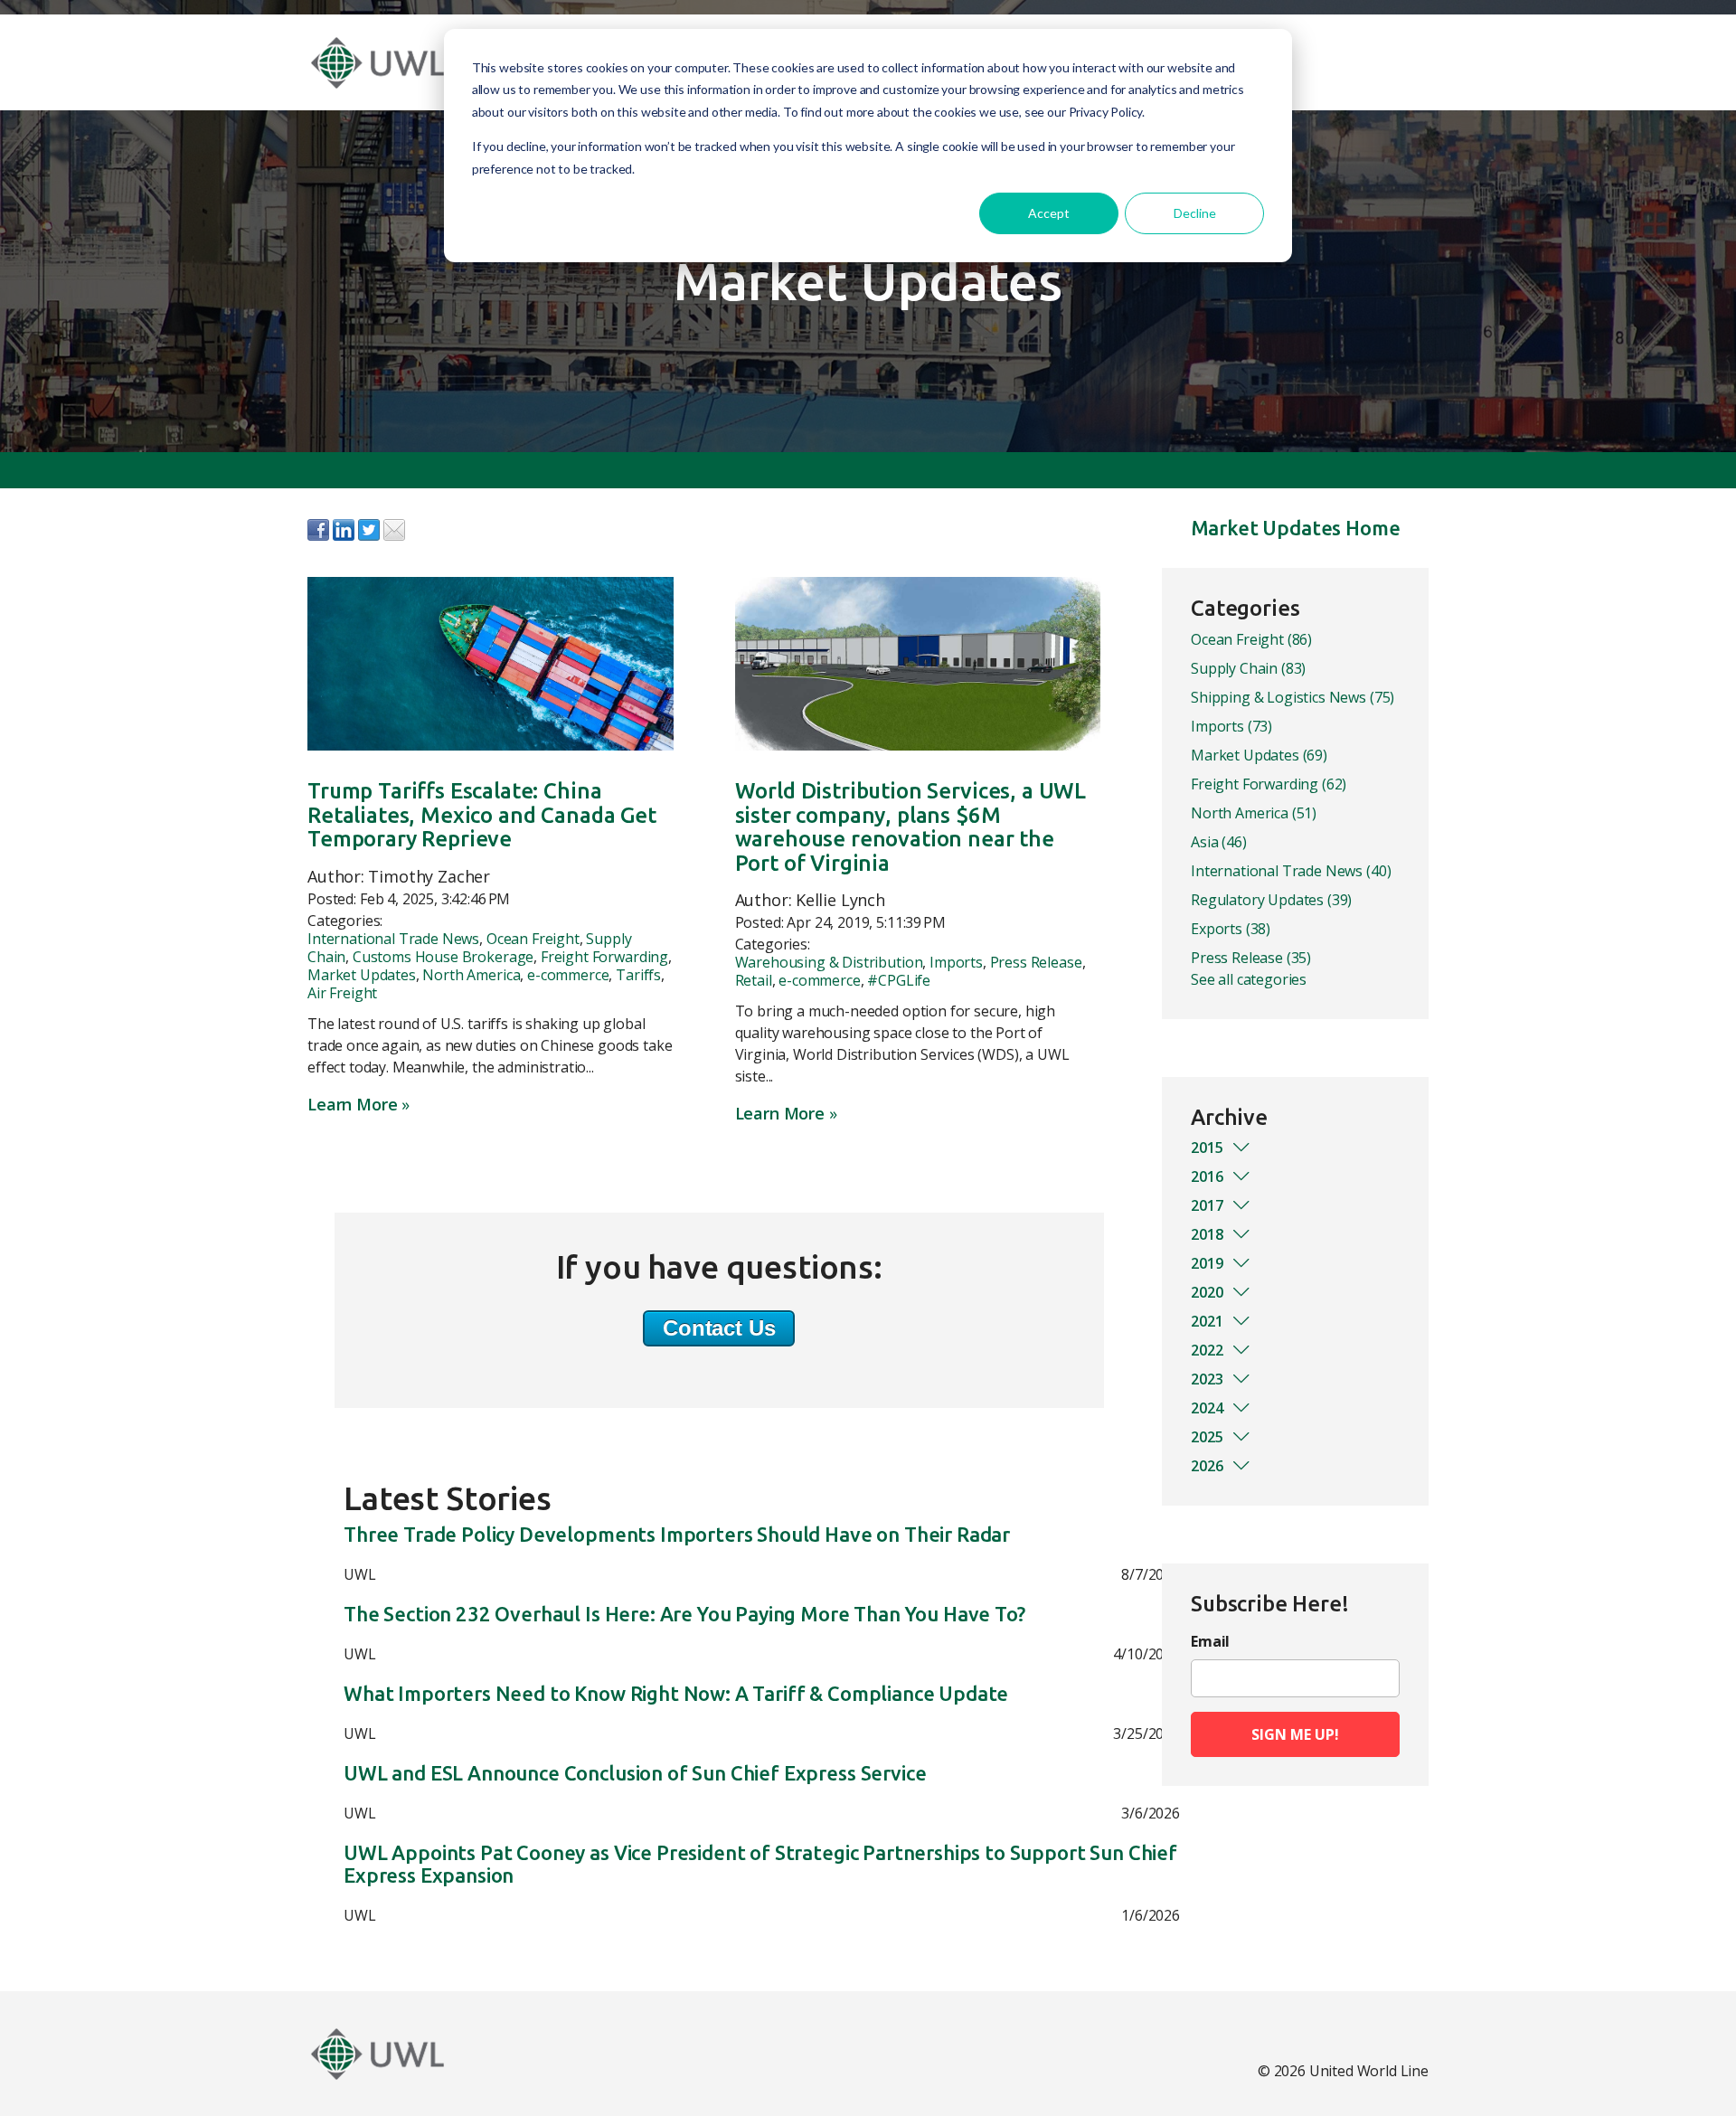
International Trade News (393, 939)
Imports (956, 962)
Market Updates (362, 975)
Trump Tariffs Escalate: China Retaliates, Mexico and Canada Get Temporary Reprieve (482, 815)
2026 (1207, 1466)
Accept (1049, 213)
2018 (1207, 1234)
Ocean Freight (533, 939)
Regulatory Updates (1271, 900)
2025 (1207, 1437)
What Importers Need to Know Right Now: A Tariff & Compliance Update (676, 1694)
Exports (1231, 929)
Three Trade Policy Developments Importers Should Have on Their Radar (677, 1535)
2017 (1207, 1205)
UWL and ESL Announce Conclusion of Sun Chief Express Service (635, 1773)
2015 (1207, 1148)
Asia (1219, 842)
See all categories (1249, 979)
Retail (754, 980)
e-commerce (568, 975)
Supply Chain (1248, 668)
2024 (1207, 1408)
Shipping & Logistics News (1293, 697)
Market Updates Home (1296, 528)
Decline (1195, 213)
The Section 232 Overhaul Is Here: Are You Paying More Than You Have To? (684, 1614)
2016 (1207, 1176)
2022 (1207, 1350)
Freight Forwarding (604, 957)
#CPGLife (899, 980)
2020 (1207, 1292)
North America (471, 975)
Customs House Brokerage (443, 957)
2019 (1207, 1263)
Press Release (1036, 962)
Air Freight (342, 993)
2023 (1207, 1379)
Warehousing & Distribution (829, 962)
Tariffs (638, 975)
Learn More (352, 1104)
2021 (1207, 1321)
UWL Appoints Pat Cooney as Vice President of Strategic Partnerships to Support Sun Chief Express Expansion (760, 1864)
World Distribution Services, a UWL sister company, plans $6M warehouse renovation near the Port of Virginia (911, 827)
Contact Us (719, 1328)
